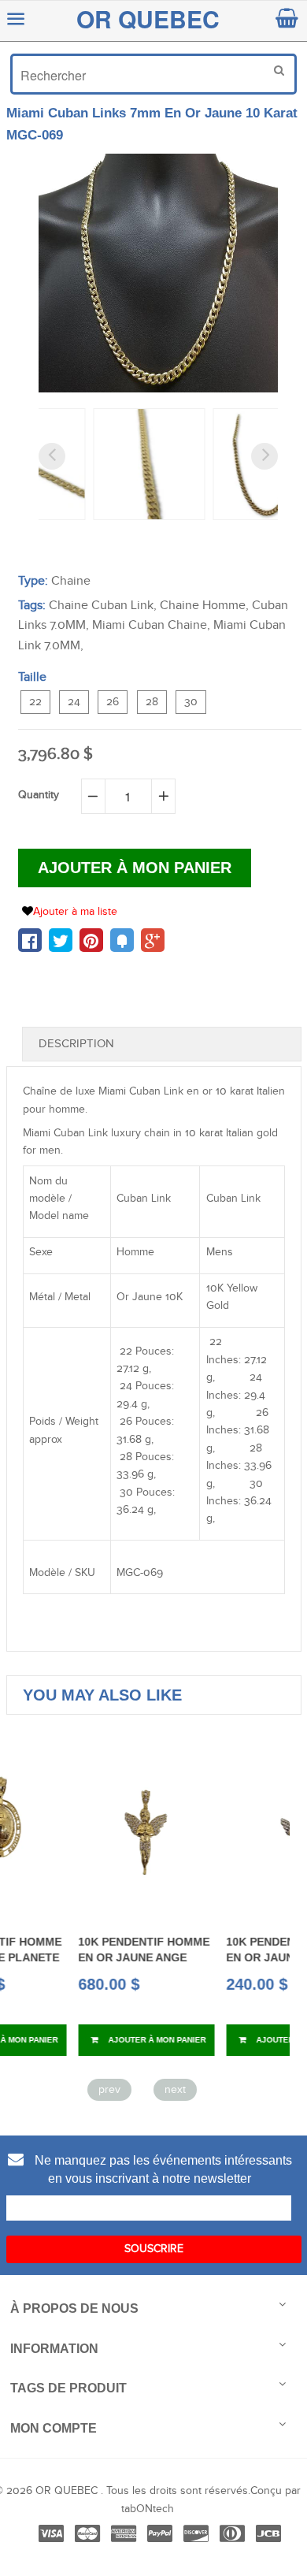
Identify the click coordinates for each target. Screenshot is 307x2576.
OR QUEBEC (148, 19)
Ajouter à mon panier (93, 2040)
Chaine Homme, (204, 606)
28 (152, 702)
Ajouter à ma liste (75, 912)
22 (35, 702)
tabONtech (148, 2509)
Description (76, 1044)
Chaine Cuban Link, (103, 606)
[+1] (153, 940)
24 (74, 702)
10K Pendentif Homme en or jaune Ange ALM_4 (81, 1958)
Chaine (71, 581)
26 (113, 702)
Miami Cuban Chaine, (151, 625)
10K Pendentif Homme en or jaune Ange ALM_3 (229, 1958)
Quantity (39, 795)
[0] (30, 940)
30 (191, 702)
